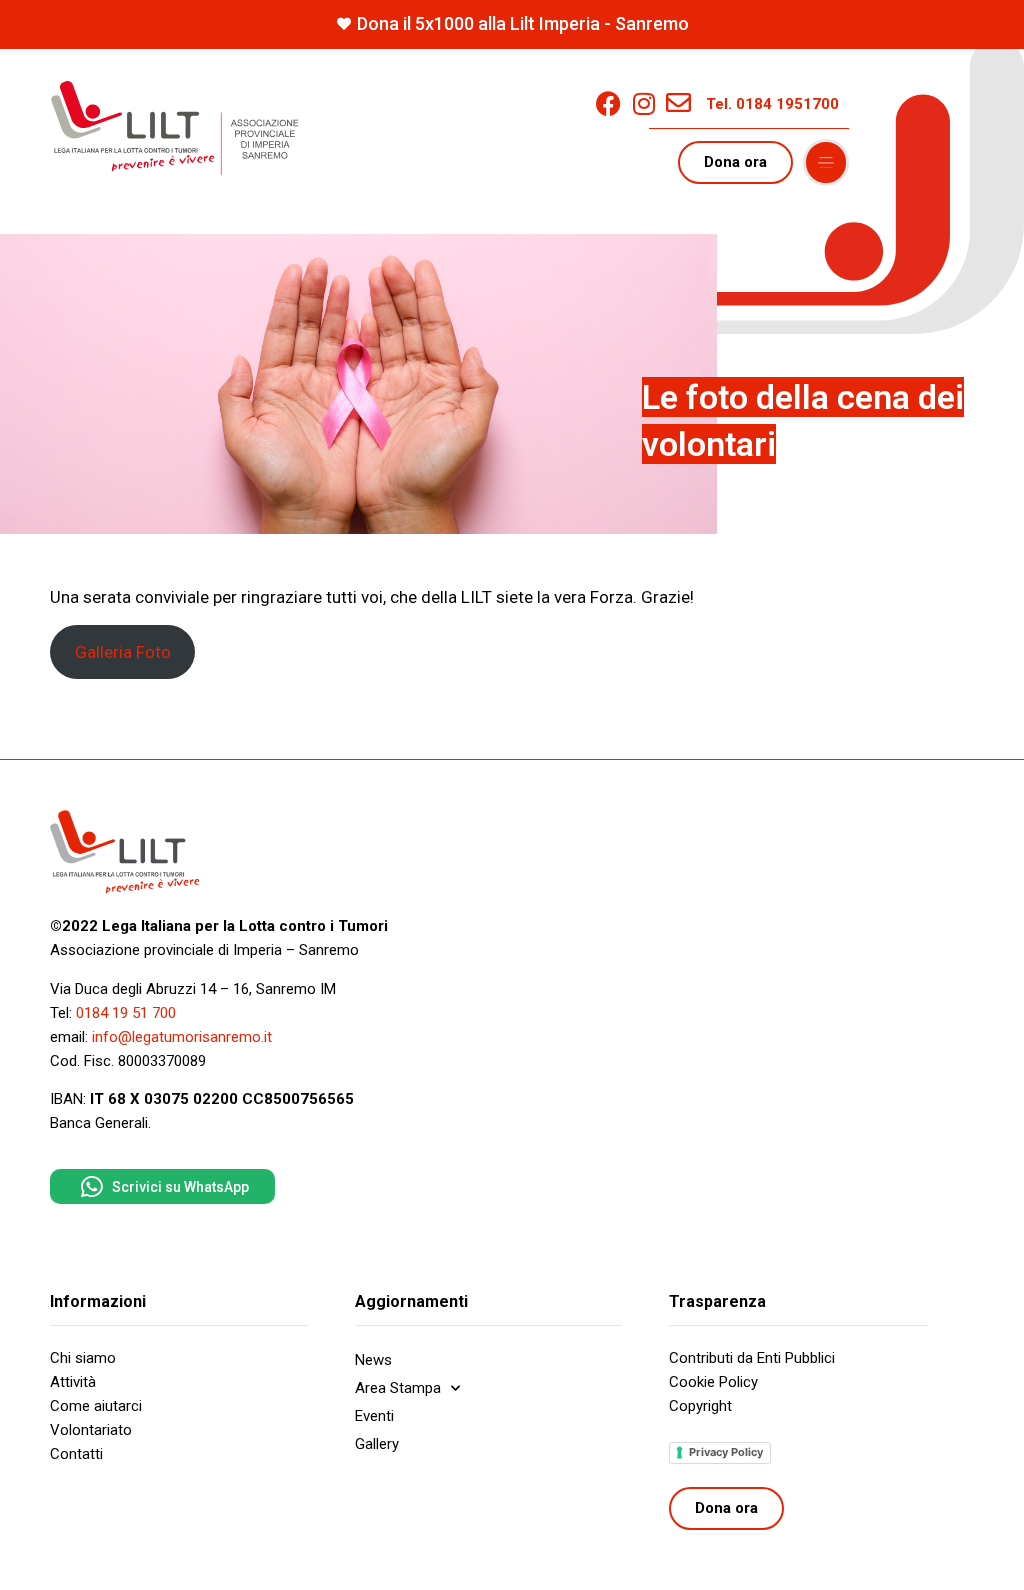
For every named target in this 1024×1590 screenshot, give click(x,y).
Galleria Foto (123, 652)
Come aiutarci (96, 1406)
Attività (73, 1382)
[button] (826, 163)
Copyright (700, 1406)
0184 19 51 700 (126, 1013)
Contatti (76, 1454)
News (373, 1360)
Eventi (374, 1416)
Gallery (377, 1444)
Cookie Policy (713, 1382)
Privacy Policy (726, 1452)
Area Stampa (398, 1388)
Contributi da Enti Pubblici (752, 1358)
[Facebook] (608, 103)
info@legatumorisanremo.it (182, 1037)
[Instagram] (643, 103)
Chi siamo (83, 1358)
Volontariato (91, 1430)
